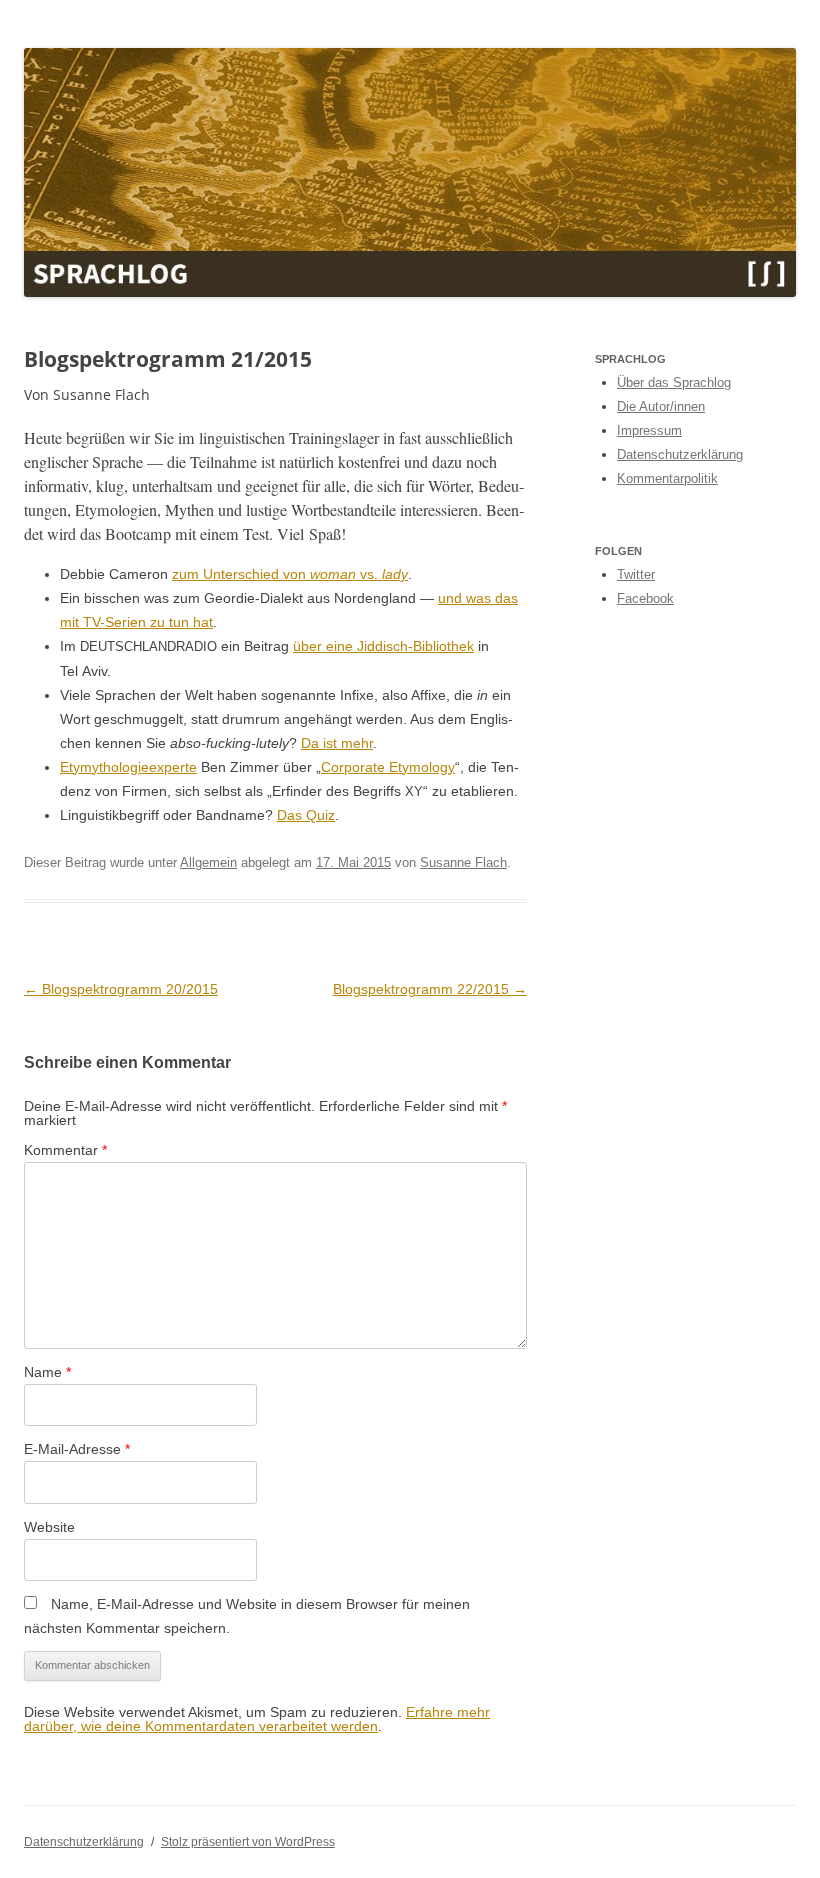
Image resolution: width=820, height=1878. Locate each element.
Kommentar (65, 1150)
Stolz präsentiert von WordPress (248, 1842)
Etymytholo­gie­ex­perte (128, 767)
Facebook (645, 598)
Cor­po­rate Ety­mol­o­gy (388, 767)
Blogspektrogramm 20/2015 (121, 989)
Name (47, 1372)
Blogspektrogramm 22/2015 (430, 989)
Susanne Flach (463, 862)
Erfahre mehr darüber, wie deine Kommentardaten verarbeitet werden (257, 1719)
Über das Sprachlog (674, 382)
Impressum (649, 430)
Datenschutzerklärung (680, 454)
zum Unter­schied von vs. (290, 574)
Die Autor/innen (661, 406)
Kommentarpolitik (667, 478)
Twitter (636, 574)
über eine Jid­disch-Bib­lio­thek (383, 646)
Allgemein (208, 862)
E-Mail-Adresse (77, 1449)
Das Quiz (306, 815)
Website (49, 1527)
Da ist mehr (337, 743)
